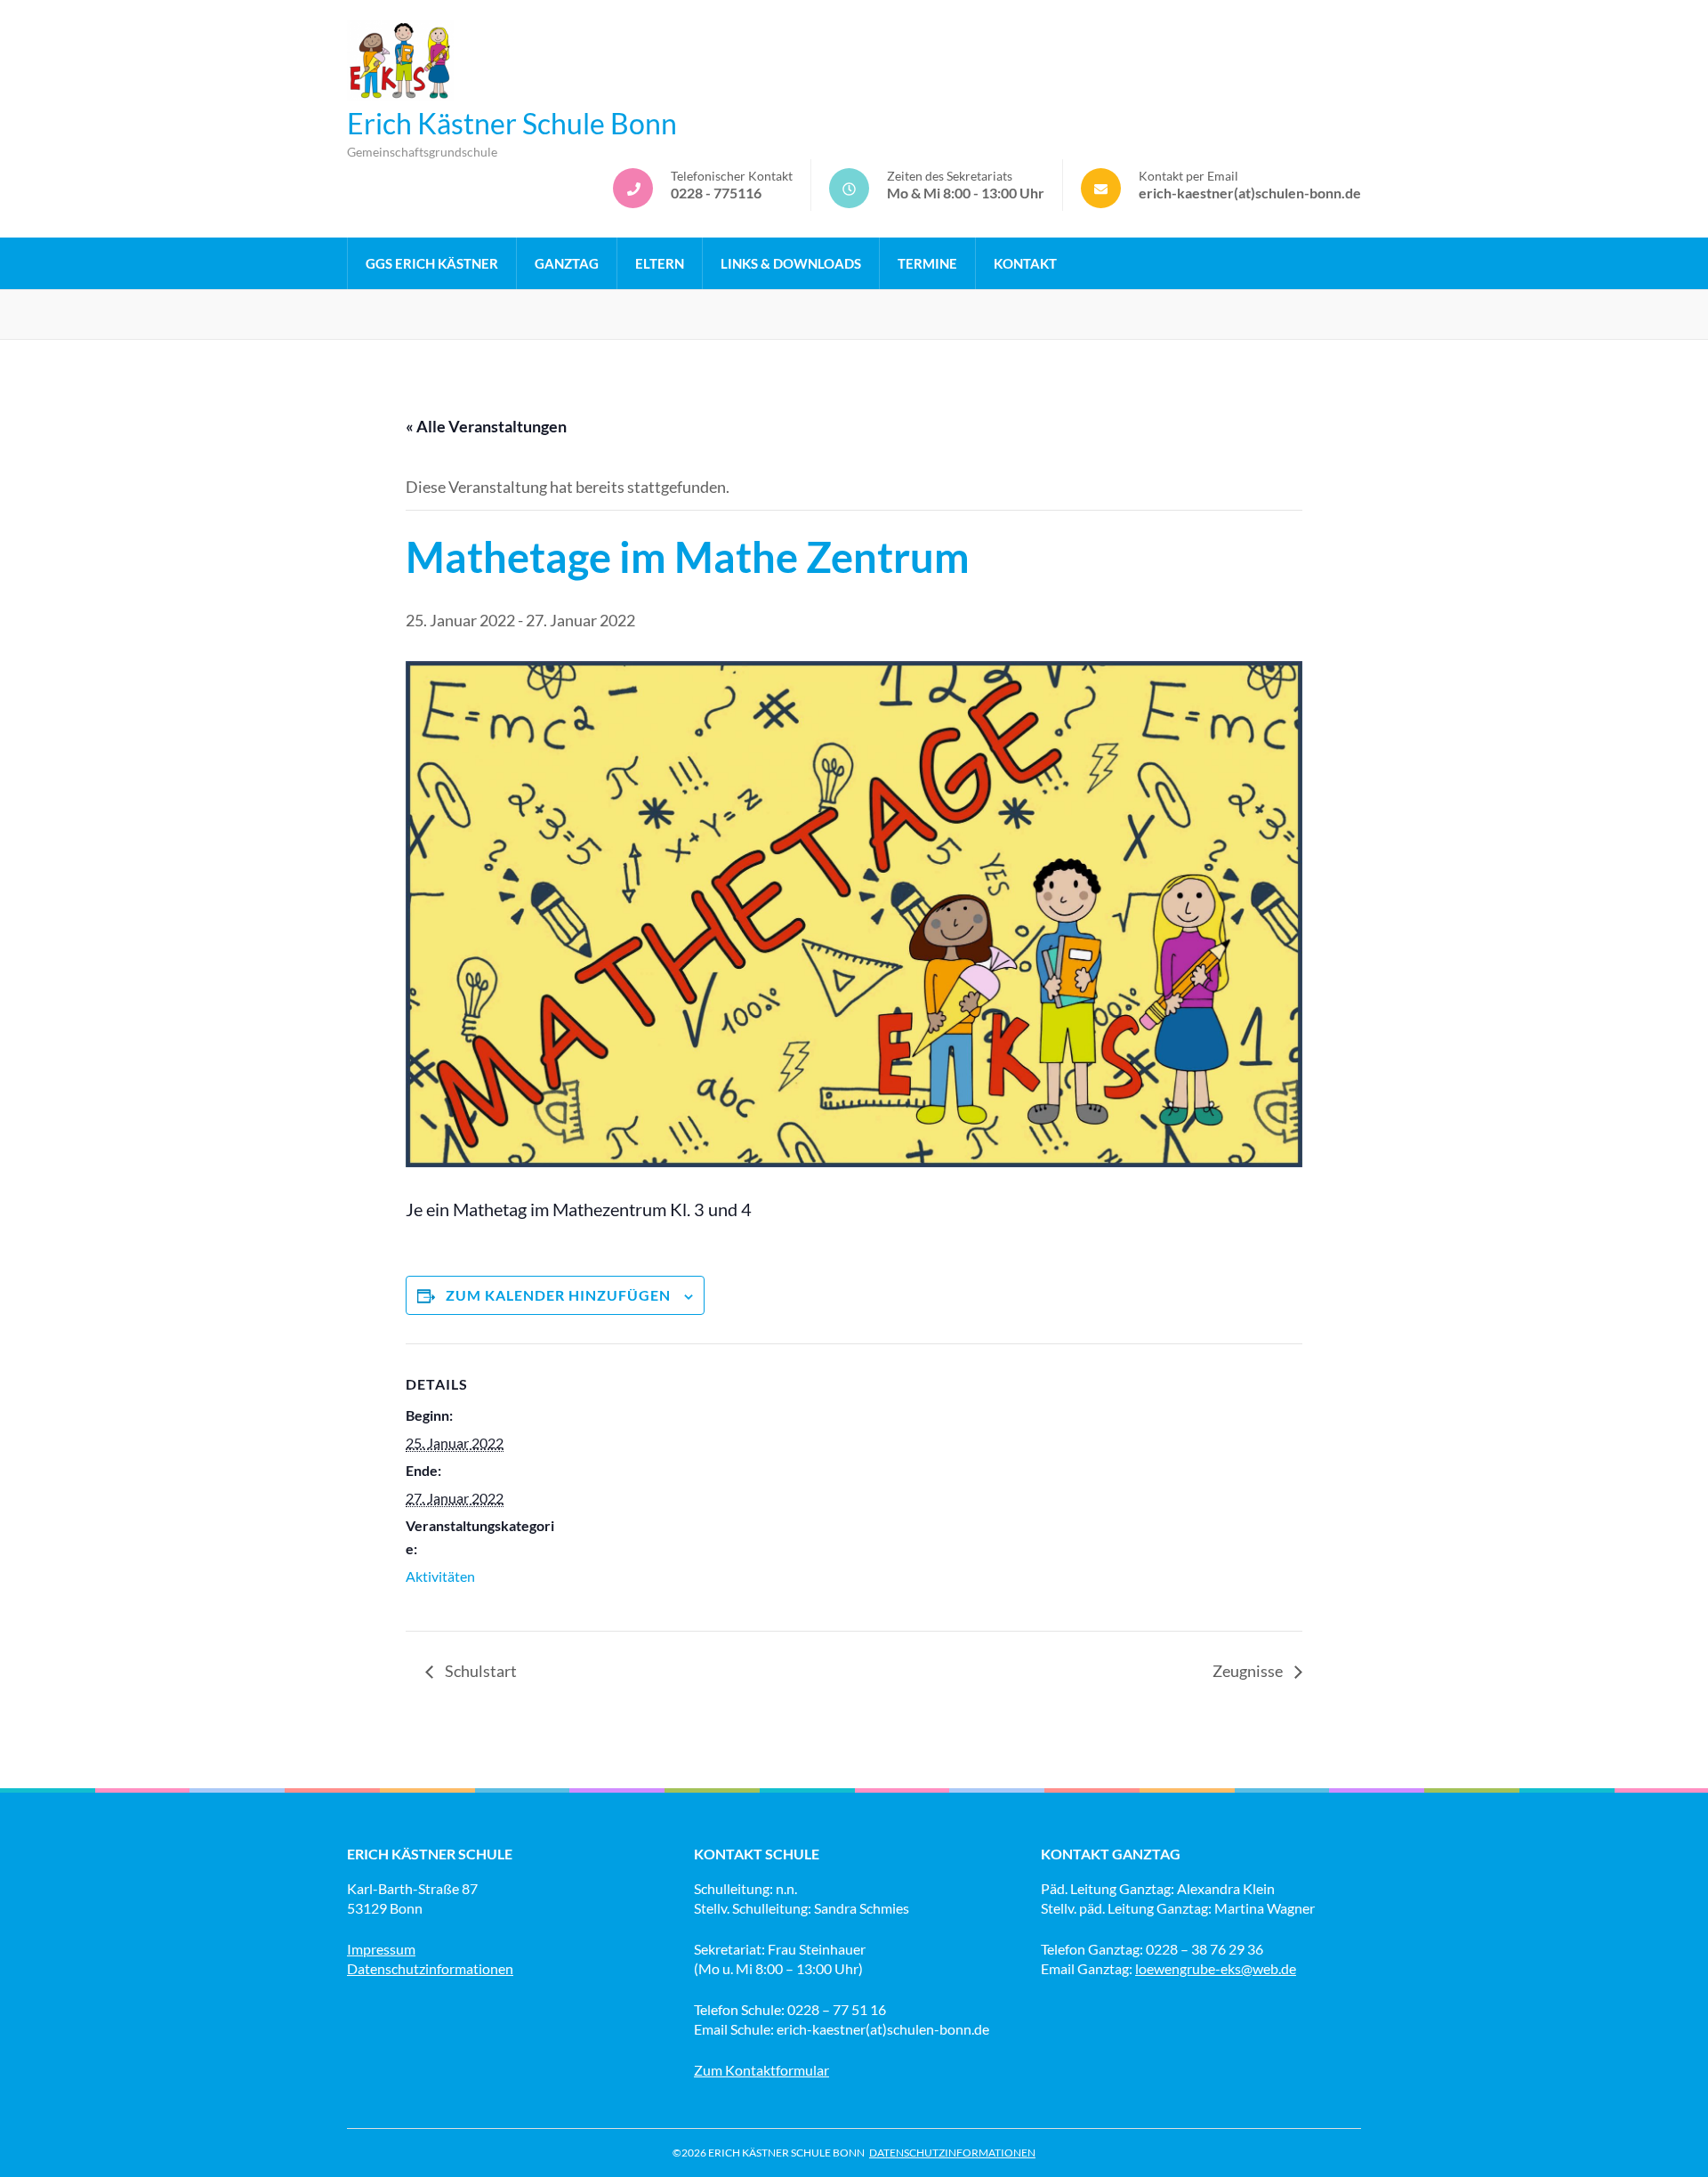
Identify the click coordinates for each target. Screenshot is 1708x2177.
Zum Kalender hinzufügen (558, 1295)
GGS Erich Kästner (432, 263)
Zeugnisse (1249, 1671)
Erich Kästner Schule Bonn (512, 123)
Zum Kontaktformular (761, 2070)
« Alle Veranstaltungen (486, 426)
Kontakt (1025, 263)
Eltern (660, 263)
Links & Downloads (791, 263)
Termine (927, 263)
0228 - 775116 (716, 193)
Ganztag (567, 263)
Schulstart (479, 1671)
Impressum (381, 1949)
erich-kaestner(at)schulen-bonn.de (1250, 193)
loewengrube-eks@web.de (1216, 1968)
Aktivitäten (440, 1576)
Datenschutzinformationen (430, 1968)
